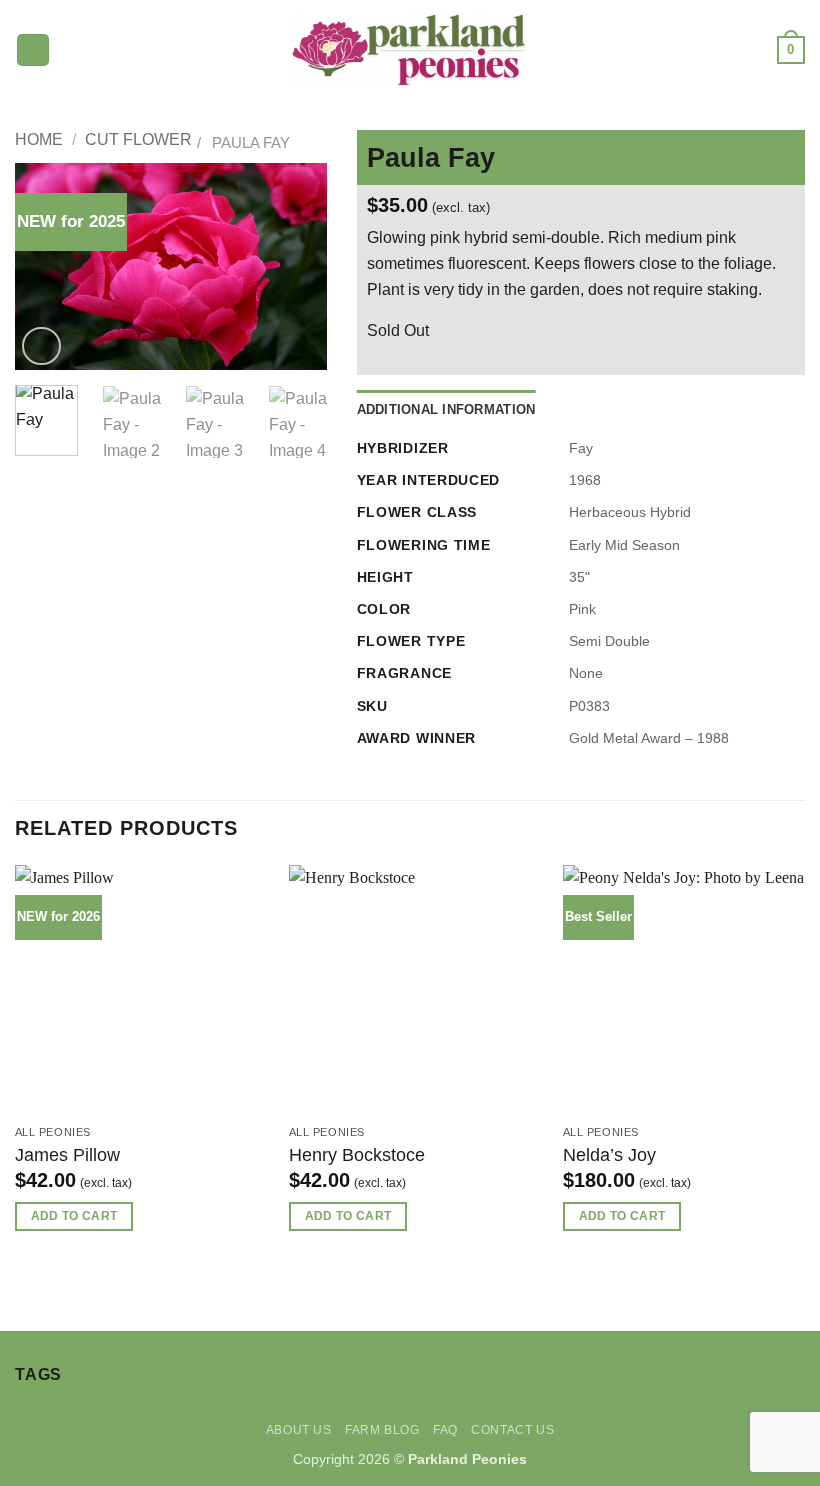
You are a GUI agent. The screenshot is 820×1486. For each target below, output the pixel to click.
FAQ (445, 1430)
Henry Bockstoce (357, 1155)
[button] (33, 50)
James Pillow (67, 1155)
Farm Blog (382, 1430)
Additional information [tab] (446, 409)
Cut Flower (138, 139)
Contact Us (512, 1430)
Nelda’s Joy (609, 1155)
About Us (299, 1430)
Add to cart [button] (74, 1216)
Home (39, 139)
